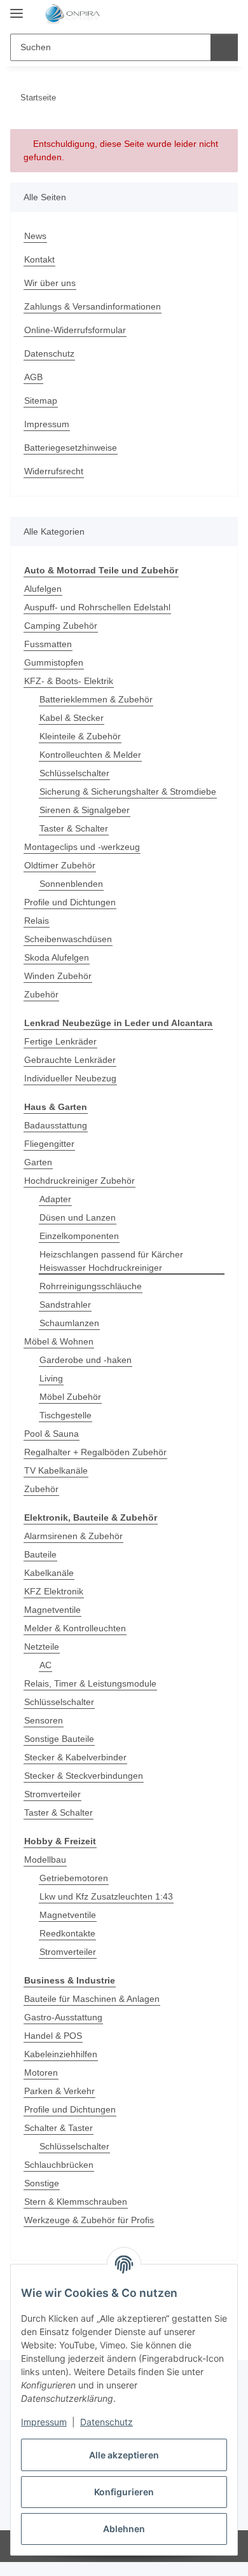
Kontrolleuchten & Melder (90, 755)
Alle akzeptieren (124, 2455)
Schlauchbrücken (59, 2165)
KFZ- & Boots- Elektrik (69, 681)
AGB (33, 377)
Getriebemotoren (74, 1878)
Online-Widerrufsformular (75, 330)
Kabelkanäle (49, 1573)
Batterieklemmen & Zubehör (96, 699)
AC (45, 1665)
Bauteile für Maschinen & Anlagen (92, 1999)
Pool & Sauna (52, 1434)
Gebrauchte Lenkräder (70, 1060)
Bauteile (40, 1554)
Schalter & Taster (59, 2128)
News (35, 236)
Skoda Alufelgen (57, 957)
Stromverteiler (52, 1794)
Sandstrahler (65, 1305)
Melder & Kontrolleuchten (75, 1628)
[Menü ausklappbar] (17, 8)
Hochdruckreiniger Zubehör (79, 1181)
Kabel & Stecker (72, 718)
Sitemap (41, 401)
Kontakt (39, 259)
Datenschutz (107, 2422)
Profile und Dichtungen (70, 902)
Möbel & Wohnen (59, 1341)
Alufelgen (43, 589)
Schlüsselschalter (74, 773)
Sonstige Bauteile (59, 1739)
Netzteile (42, 1647)
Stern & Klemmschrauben (76, 2202)
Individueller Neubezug (70, 1078)
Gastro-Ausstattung (63, 2017)
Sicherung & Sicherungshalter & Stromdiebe (128, 791)
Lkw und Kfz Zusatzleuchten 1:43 (106, 1896)
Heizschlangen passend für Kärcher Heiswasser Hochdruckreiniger (111, 1261)
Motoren (41, 2072)
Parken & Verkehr (59, 2091)
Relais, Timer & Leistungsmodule (90, 1683)
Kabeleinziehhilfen (61, 2054)
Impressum (44, 2422)
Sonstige (42, 2183)
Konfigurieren (124, 2492)
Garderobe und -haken (86, 1360)
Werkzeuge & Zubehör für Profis (89, 2220)
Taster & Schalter (74, 828)
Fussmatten (48, 644)
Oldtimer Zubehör (60, 865)
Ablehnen (124, 2529)
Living (51, 1378)
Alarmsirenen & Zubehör (73, 1536)
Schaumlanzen (69, 1323)
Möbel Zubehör (70, 1397)
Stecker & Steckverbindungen (84, 1776)
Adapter (55, 1199)
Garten (38, 1162)
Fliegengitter (49, 1144)
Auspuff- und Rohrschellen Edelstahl (97, 607)
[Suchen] (224, 47)
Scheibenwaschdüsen (68, 939)
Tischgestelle (65, 1415)
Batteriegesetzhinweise (71, 448)
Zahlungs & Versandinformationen (93, 306)
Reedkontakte (67, 1933)
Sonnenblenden (71, 884)
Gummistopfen (54, 662)
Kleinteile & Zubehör (80, 736)
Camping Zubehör (61, 626)
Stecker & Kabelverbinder (75, 1757)
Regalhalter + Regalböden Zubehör (95, 1452)
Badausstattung (56, 1125)
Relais (37, 921)
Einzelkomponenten (79, 1236)
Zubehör (41, 994)
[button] (188, 14)
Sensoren (44, 1720)
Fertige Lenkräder (60, 1041)
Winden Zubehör (58, 976)
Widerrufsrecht (54, 471)
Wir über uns (50, 283)
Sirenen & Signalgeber (85, 810)
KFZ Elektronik (54, 1591)
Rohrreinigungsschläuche (91, 1286)
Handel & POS (53, 2036)
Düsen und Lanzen (78, 1217)
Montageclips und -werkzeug (82, 847)
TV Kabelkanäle (56, 1470)
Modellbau (45, 1860)
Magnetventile (52, 1610)
